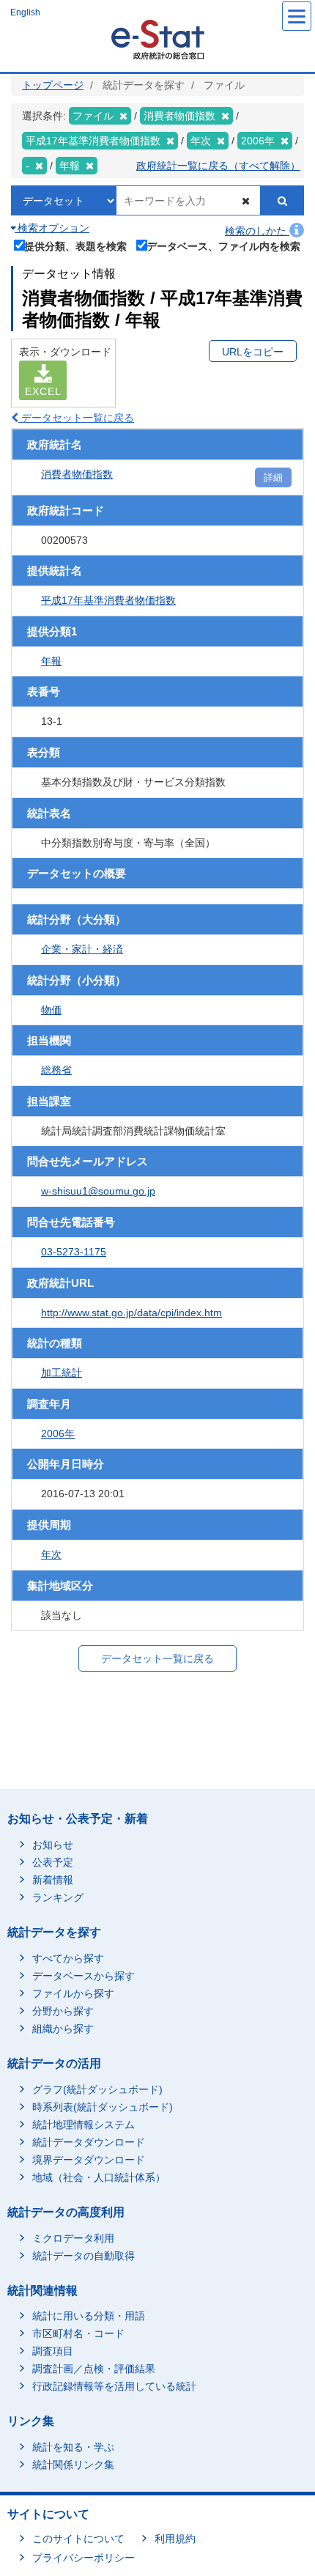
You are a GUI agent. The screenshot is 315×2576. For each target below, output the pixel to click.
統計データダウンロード (89, 2142)
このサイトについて (78, 2539)
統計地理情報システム (84, 2125)
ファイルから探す (73, 1993)
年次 (51, 1554)
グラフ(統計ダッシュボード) (97, 2089)
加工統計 (62, 1373)
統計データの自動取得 (84, 2256)
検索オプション (52, 228)
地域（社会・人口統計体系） (99, 2177)
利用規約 (175, 2539)
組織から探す (63, 2029)
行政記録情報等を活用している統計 (114, 2386)
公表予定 (53, 1862)
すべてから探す (68, 1958)
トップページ (53, 85)
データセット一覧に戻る (76, 418)
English (25, 12)
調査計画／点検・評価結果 (94, 2369)
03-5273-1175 (74, 1252)
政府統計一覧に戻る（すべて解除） (218, 166)
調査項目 (53, 2351)
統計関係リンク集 (73, 2465)
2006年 (58, 1433)
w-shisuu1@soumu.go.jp (98, 1191)
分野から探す (63, 2011)
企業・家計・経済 (82, 949)
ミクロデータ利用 (73, 2238)
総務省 (56, 1070)
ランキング (58, 1897)
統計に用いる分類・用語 (89, 2316)
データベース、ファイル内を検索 (223, 246)
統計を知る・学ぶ (73, 2447)
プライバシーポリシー (84, 2558)
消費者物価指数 (77, 474)
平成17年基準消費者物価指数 (108, 600)
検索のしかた (257, 231)
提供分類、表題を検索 (75, 246)
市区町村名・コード (78, 2333)
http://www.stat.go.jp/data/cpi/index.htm (131, 1313)
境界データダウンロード (89, 2160)
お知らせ (53, 1845)
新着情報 (53, 1880)
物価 (51, 1010)
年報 (51, 661)
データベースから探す (84, 1976)
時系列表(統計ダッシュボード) (103, 2107)
